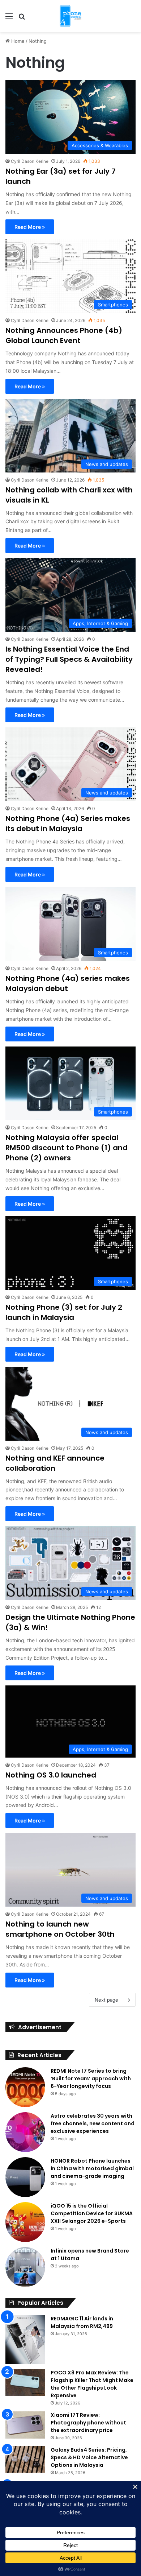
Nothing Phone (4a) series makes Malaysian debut (68, 983)
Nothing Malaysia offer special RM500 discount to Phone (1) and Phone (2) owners (67, 1148)
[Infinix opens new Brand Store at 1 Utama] (25, 2267)
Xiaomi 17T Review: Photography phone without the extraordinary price (88, 2423)
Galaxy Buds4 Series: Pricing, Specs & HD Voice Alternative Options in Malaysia (89, 2457)
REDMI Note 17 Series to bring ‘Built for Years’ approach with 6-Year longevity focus (91, 2078)
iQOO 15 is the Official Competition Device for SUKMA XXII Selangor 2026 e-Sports (92, 2213)
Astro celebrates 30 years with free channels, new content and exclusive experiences (93, 2123)
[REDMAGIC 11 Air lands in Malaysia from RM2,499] (25, 2339)
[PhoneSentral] (70, 16)
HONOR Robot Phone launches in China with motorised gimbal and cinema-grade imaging (92, 2168)
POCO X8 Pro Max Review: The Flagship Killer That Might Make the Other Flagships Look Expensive (92, 2384)
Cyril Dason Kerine (30, 161)
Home (17, 41)
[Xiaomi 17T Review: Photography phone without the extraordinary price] (25, 2425)
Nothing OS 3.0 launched (51, 1775)
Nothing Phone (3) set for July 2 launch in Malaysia (64, 1312)
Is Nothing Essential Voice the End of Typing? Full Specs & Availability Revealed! (69, 659)
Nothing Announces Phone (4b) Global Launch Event (64, 335)
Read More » (30, 227)
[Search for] (22, 19)
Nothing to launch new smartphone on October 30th (60, 1929)
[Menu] (9, 19)
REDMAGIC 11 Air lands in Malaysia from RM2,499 (82, 2322)
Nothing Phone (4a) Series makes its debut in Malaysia (68, 823)
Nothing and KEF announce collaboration (55, 1463)
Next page (106, 2000)
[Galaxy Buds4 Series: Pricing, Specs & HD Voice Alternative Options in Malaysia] (25, 2460)
